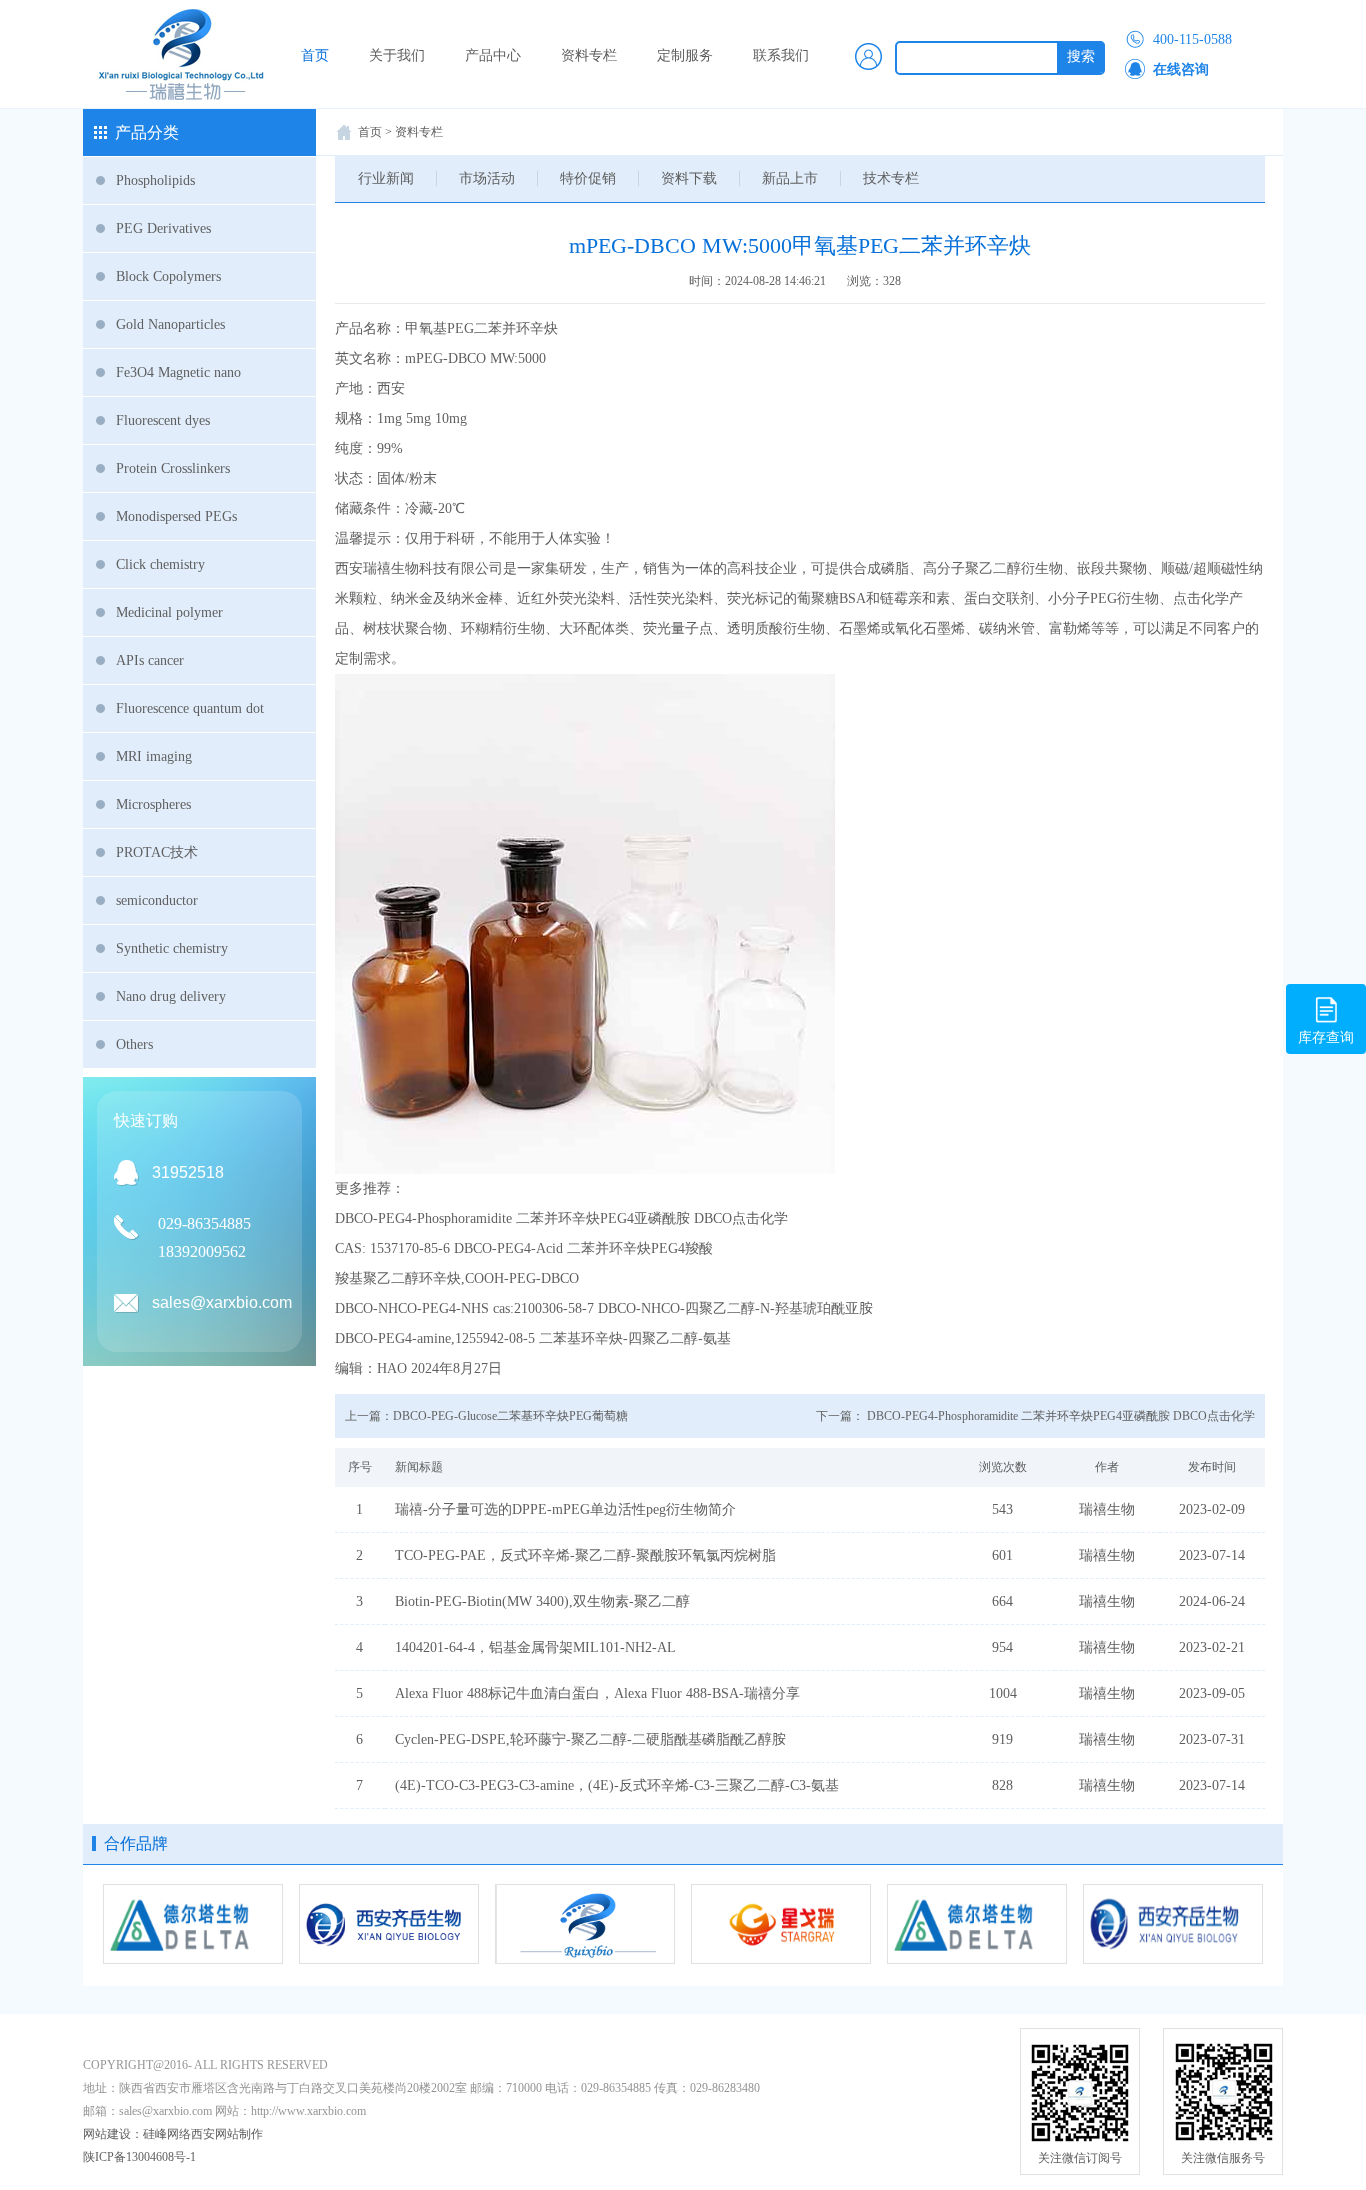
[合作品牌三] (585, 1924)
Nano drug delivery (171, 996)
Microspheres (153, 804)
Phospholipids (155, 180)
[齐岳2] (1173, 1924)
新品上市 (790, 178)
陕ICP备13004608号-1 (139, 2157)
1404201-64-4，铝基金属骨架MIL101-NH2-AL (535, 1647)
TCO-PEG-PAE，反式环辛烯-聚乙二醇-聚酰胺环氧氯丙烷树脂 (585, 1555)
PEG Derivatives (163, 228)
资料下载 (689, 178)
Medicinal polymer (169, 612)
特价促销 (588, 178)
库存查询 (1326, 1037)
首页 (315, 55)
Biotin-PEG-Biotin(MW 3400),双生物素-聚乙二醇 (542, 1601)
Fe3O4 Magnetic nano (178, 372)
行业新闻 (386, 178)
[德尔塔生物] (977, 1924)
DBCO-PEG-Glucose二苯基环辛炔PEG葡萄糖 (510, 1416)
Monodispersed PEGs (176, 516)
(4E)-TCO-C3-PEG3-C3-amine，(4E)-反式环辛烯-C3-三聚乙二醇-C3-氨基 (617, 1785)
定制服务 (685, 55)
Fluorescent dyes (163, 420)
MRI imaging (154, 756)
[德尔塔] (193, 1924)
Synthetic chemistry (172, 948)
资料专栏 (589, 55)
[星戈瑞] (781, 1924)
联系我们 (781, 55)
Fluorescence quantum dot (190, 708)
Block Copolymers (168, 276)
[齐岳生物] (389, 1924)
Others (134, 1044)
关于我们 (397, 55)
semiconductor (157, 900)
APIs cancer (150, 660)
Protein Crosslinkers (173, 468)
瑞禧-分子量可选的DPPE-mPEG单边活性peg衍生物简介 (565, 1509)
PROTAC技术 (157, 852)
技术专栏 (891, 178)
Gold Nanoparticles (170, 324)
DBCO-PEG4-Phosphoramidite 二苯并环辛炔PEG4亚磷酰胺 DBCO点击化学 (1061, 1416)
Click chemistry (160, 564)
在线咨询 (1181, 69)
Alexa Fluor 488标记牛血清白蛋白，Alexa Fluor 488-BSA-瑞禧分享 (597, 1693)
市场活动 (487, 178)
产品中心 (493, 55)
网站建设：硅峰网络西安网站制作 (173, 2134)
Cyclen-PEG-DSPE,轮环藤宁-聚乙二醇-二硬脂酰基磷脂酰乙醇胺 (590, 1739)
